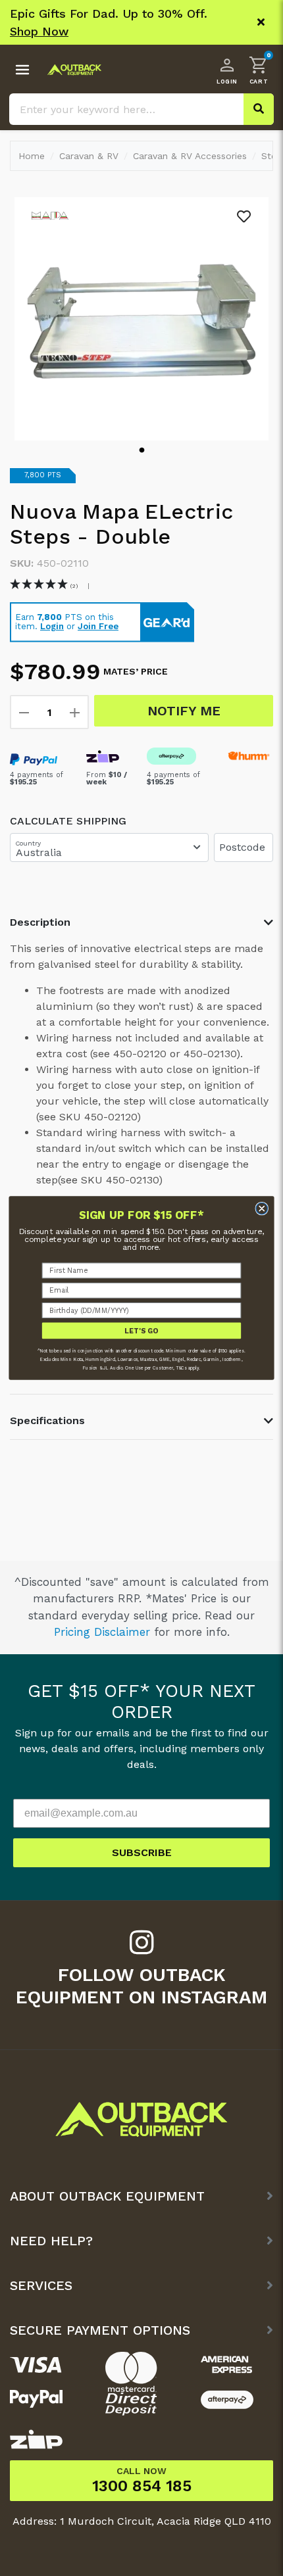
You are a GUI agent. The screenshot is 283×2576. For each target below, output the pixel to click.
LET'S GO (141, 1330)
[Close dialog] (262, 1208)
